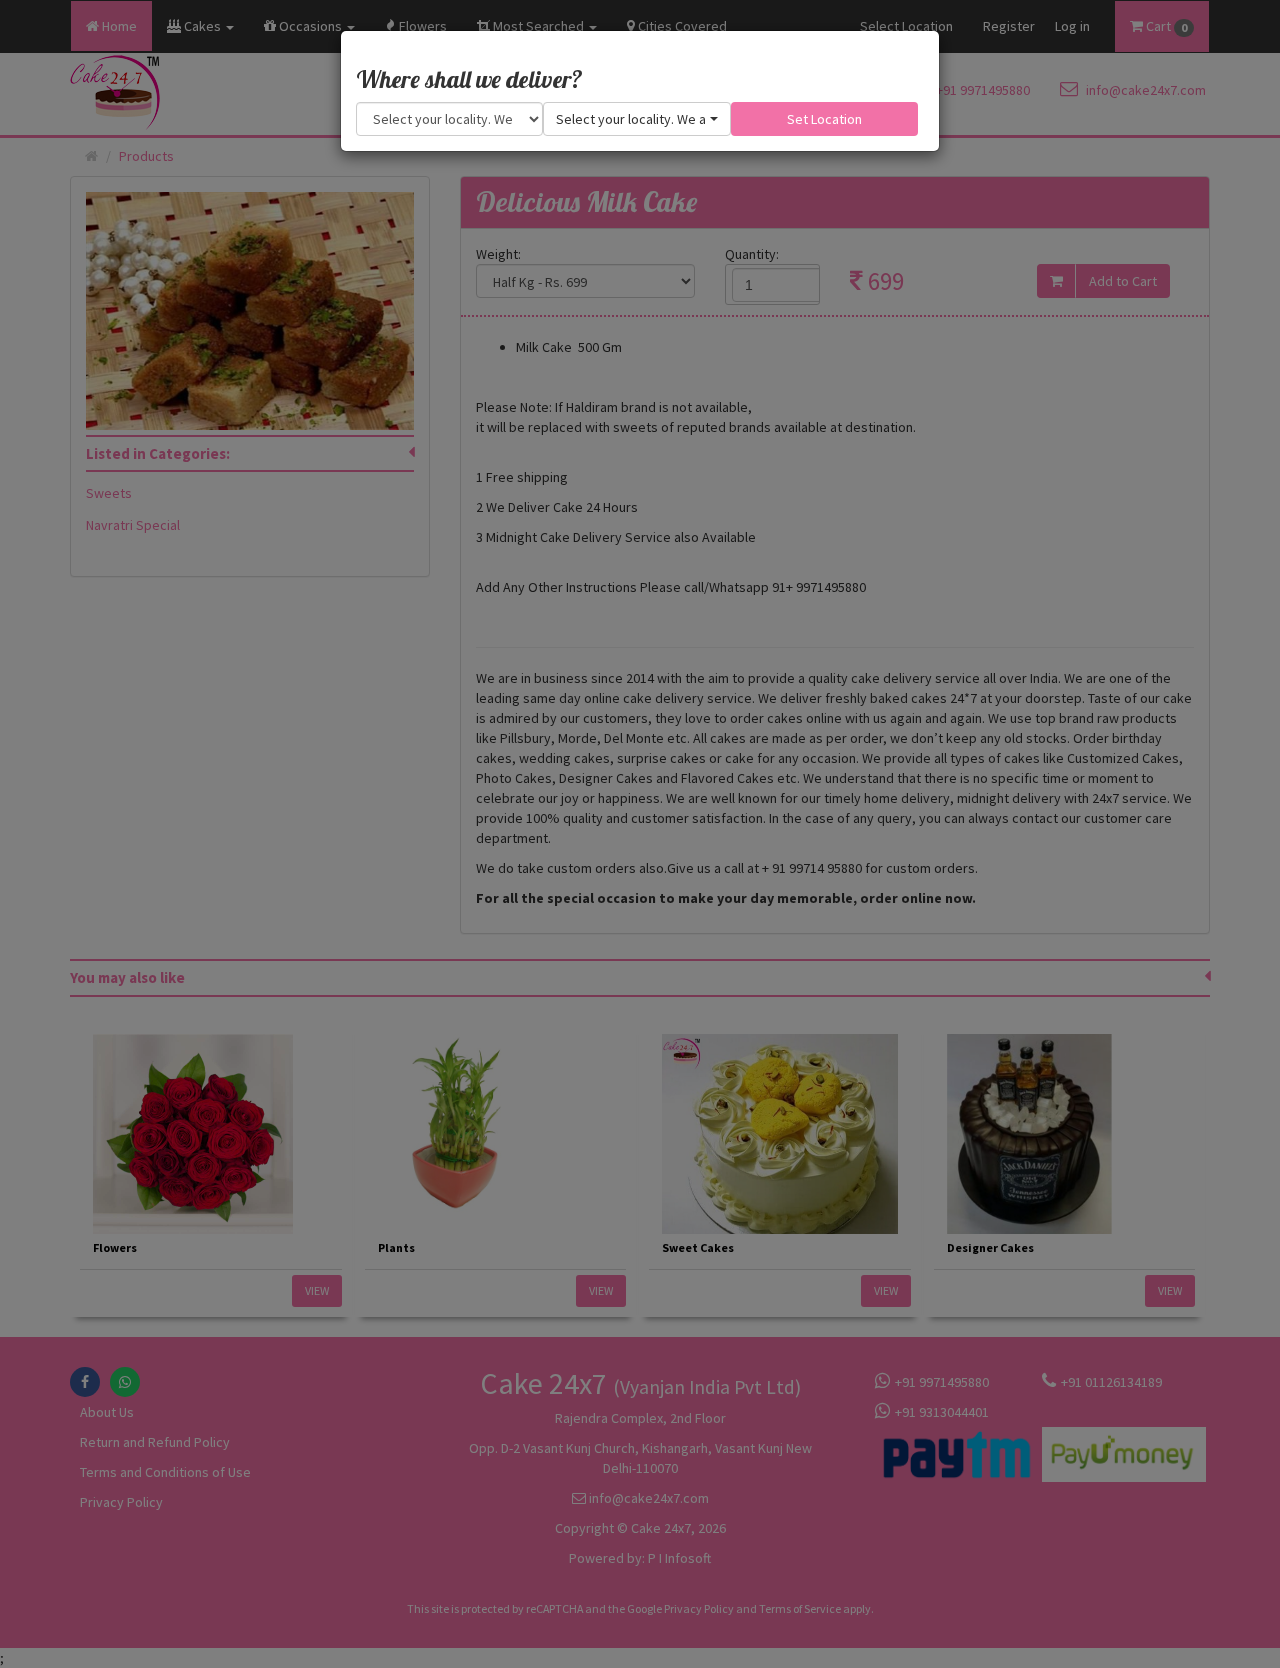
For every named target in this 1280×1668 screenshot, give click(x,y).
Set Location (824, 119)
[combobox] (636, 119)
